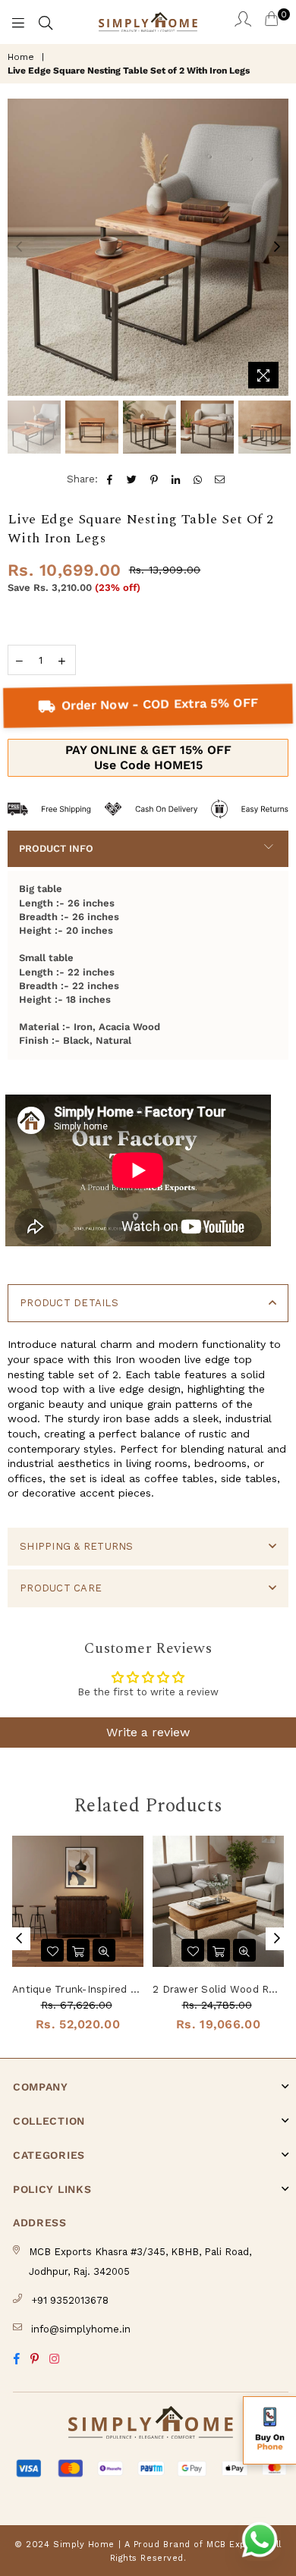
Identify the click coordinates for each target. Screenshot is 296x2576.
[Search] (46, 22)
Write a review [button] (148, 1732)
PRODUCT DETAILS (69, 1303)
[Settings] (243, 22)
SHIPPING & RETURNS (77, 1546)
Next (277, 247)
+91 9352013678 (70, 2300)
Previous (19, 247)
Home (21, 57)
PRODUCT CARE (61, 1588)
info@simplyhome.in (81, 2329)
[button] (269, 2430)
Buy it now (148, 758)
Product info (56, 848)
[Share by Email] (220, 479)
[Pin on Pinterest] (154, 479)
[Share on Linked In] (176, 479)
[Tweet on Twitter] (132, 479)
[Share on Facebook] (110, 479)
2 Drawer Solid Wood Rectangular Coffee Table (218, 1989)
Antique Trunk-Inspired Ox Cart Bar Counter (78, 1989)
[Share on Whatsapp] (198, 479)
